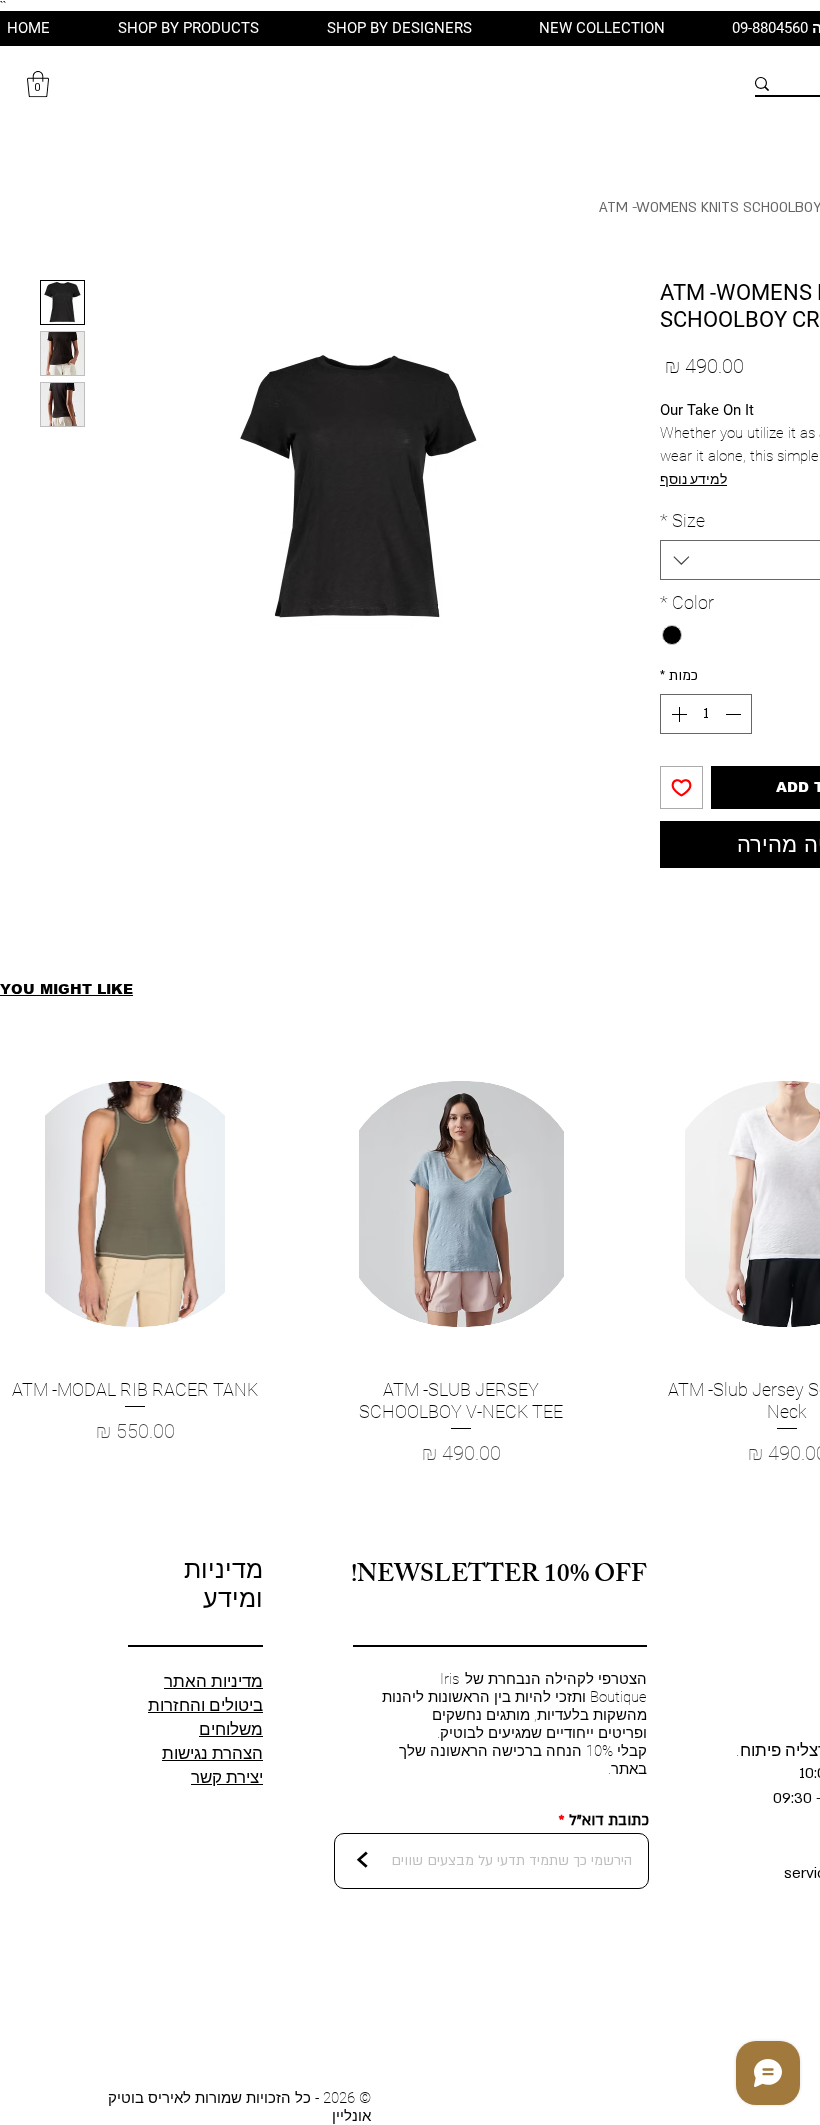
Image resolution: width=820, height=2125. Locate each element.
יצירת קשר (227, 1777)
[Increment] (677, 714)
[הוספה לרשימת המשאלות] (681, 787)
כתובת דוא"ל (609, 1820)
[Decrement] (735, 714)
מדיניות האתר (213, 1681)
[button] (38, 84)
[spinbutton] (706, 714)
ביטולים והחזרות (205, 1705)
